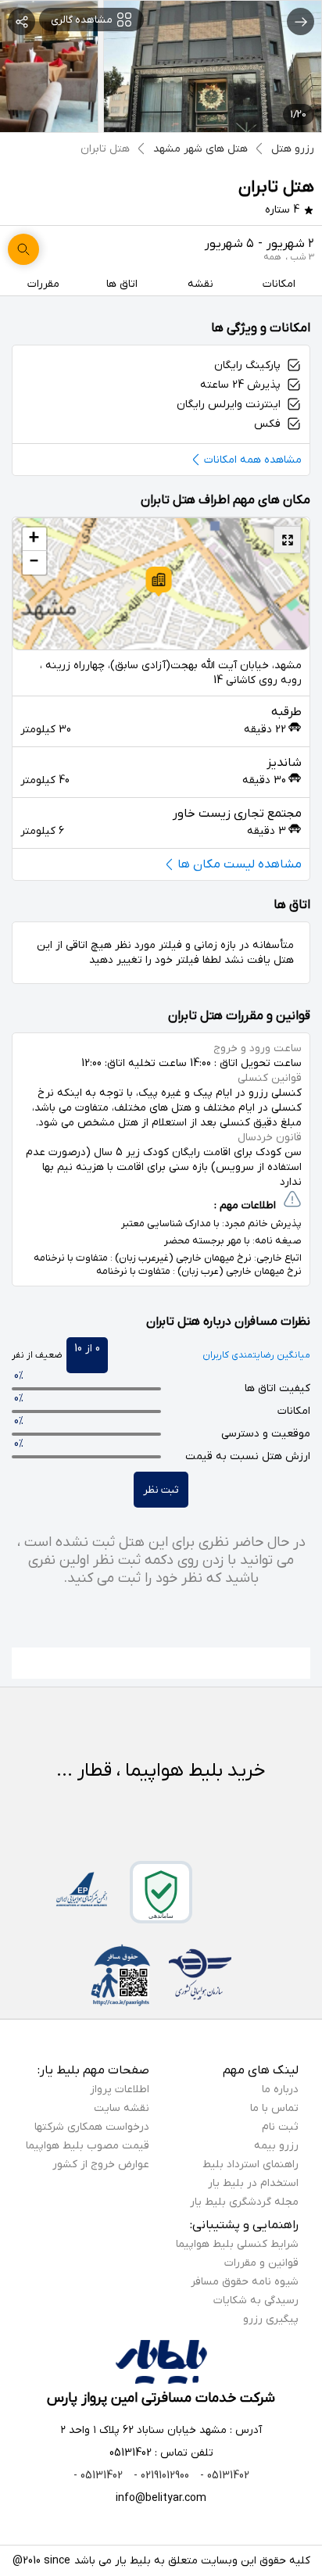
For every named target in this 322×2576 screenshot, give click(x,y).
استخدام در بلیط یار (253, 2183)
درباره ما (280, 2089)
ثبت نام (280, 2127)
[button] (159, 581)
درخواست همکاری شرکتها (92, 2127)
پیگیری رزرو (271, 2319)
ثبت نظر (161, 1490)
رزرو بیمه (276, 2146)
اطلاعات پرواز (120, 2089)
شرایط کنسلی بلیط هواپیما (237, 2244)
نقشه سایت (122, 2108)
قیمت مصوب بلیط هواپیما (88, 2146)
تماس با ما (274, 2108)
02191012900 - (160, 2476)
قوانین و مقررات (261, 2263)
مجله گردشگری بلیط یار (244, 2202)
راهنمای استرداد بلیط (250, 2165)
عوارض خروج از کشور (101, 2165)
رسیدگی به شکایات (256, 2301)
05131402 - (223, 2476)
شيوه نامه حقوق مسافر (245, 2282)
